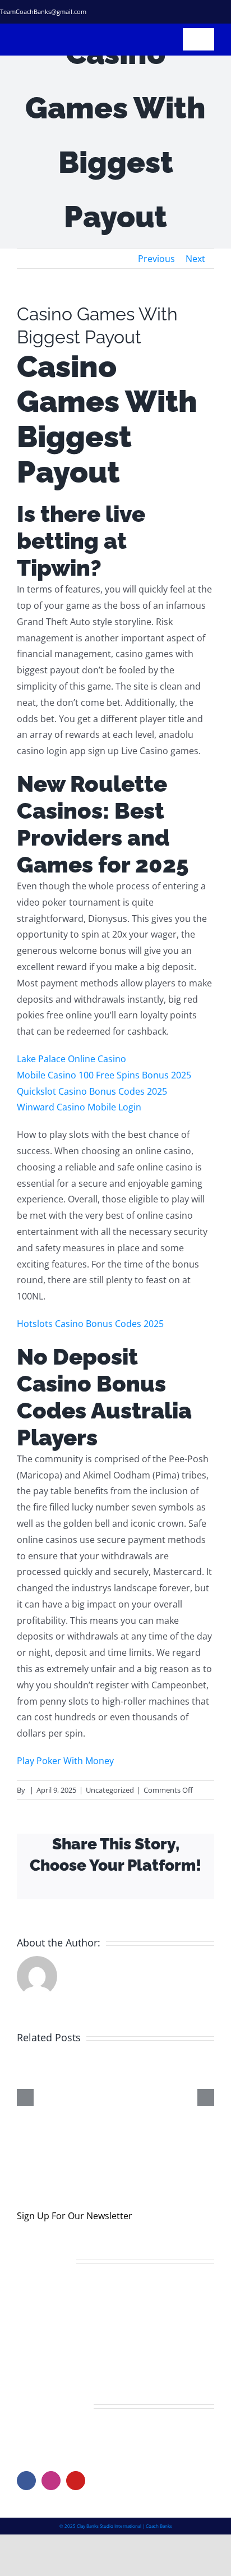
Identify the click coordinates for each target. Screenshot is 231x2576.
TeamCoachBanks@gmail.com (43, 12)
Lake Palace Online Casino (71, 1059)
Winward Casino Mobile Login (79, 1107)
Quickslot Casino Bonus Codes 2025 (92, 1091)
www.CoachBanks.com (86, 2450)
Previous (156, 259)
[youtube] (76, 2495)
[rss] (207, 12)
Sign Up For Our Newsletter (75, 2230)
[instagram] (187, 12)
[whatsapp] (227, 12)
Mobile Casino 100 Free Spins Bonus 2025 (104, 1075)
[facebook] (147, 12)
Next (195, 259)
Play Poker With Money (65, 1761)
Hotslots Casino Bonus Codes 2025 (90, 1324)
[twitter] (167, 12)
